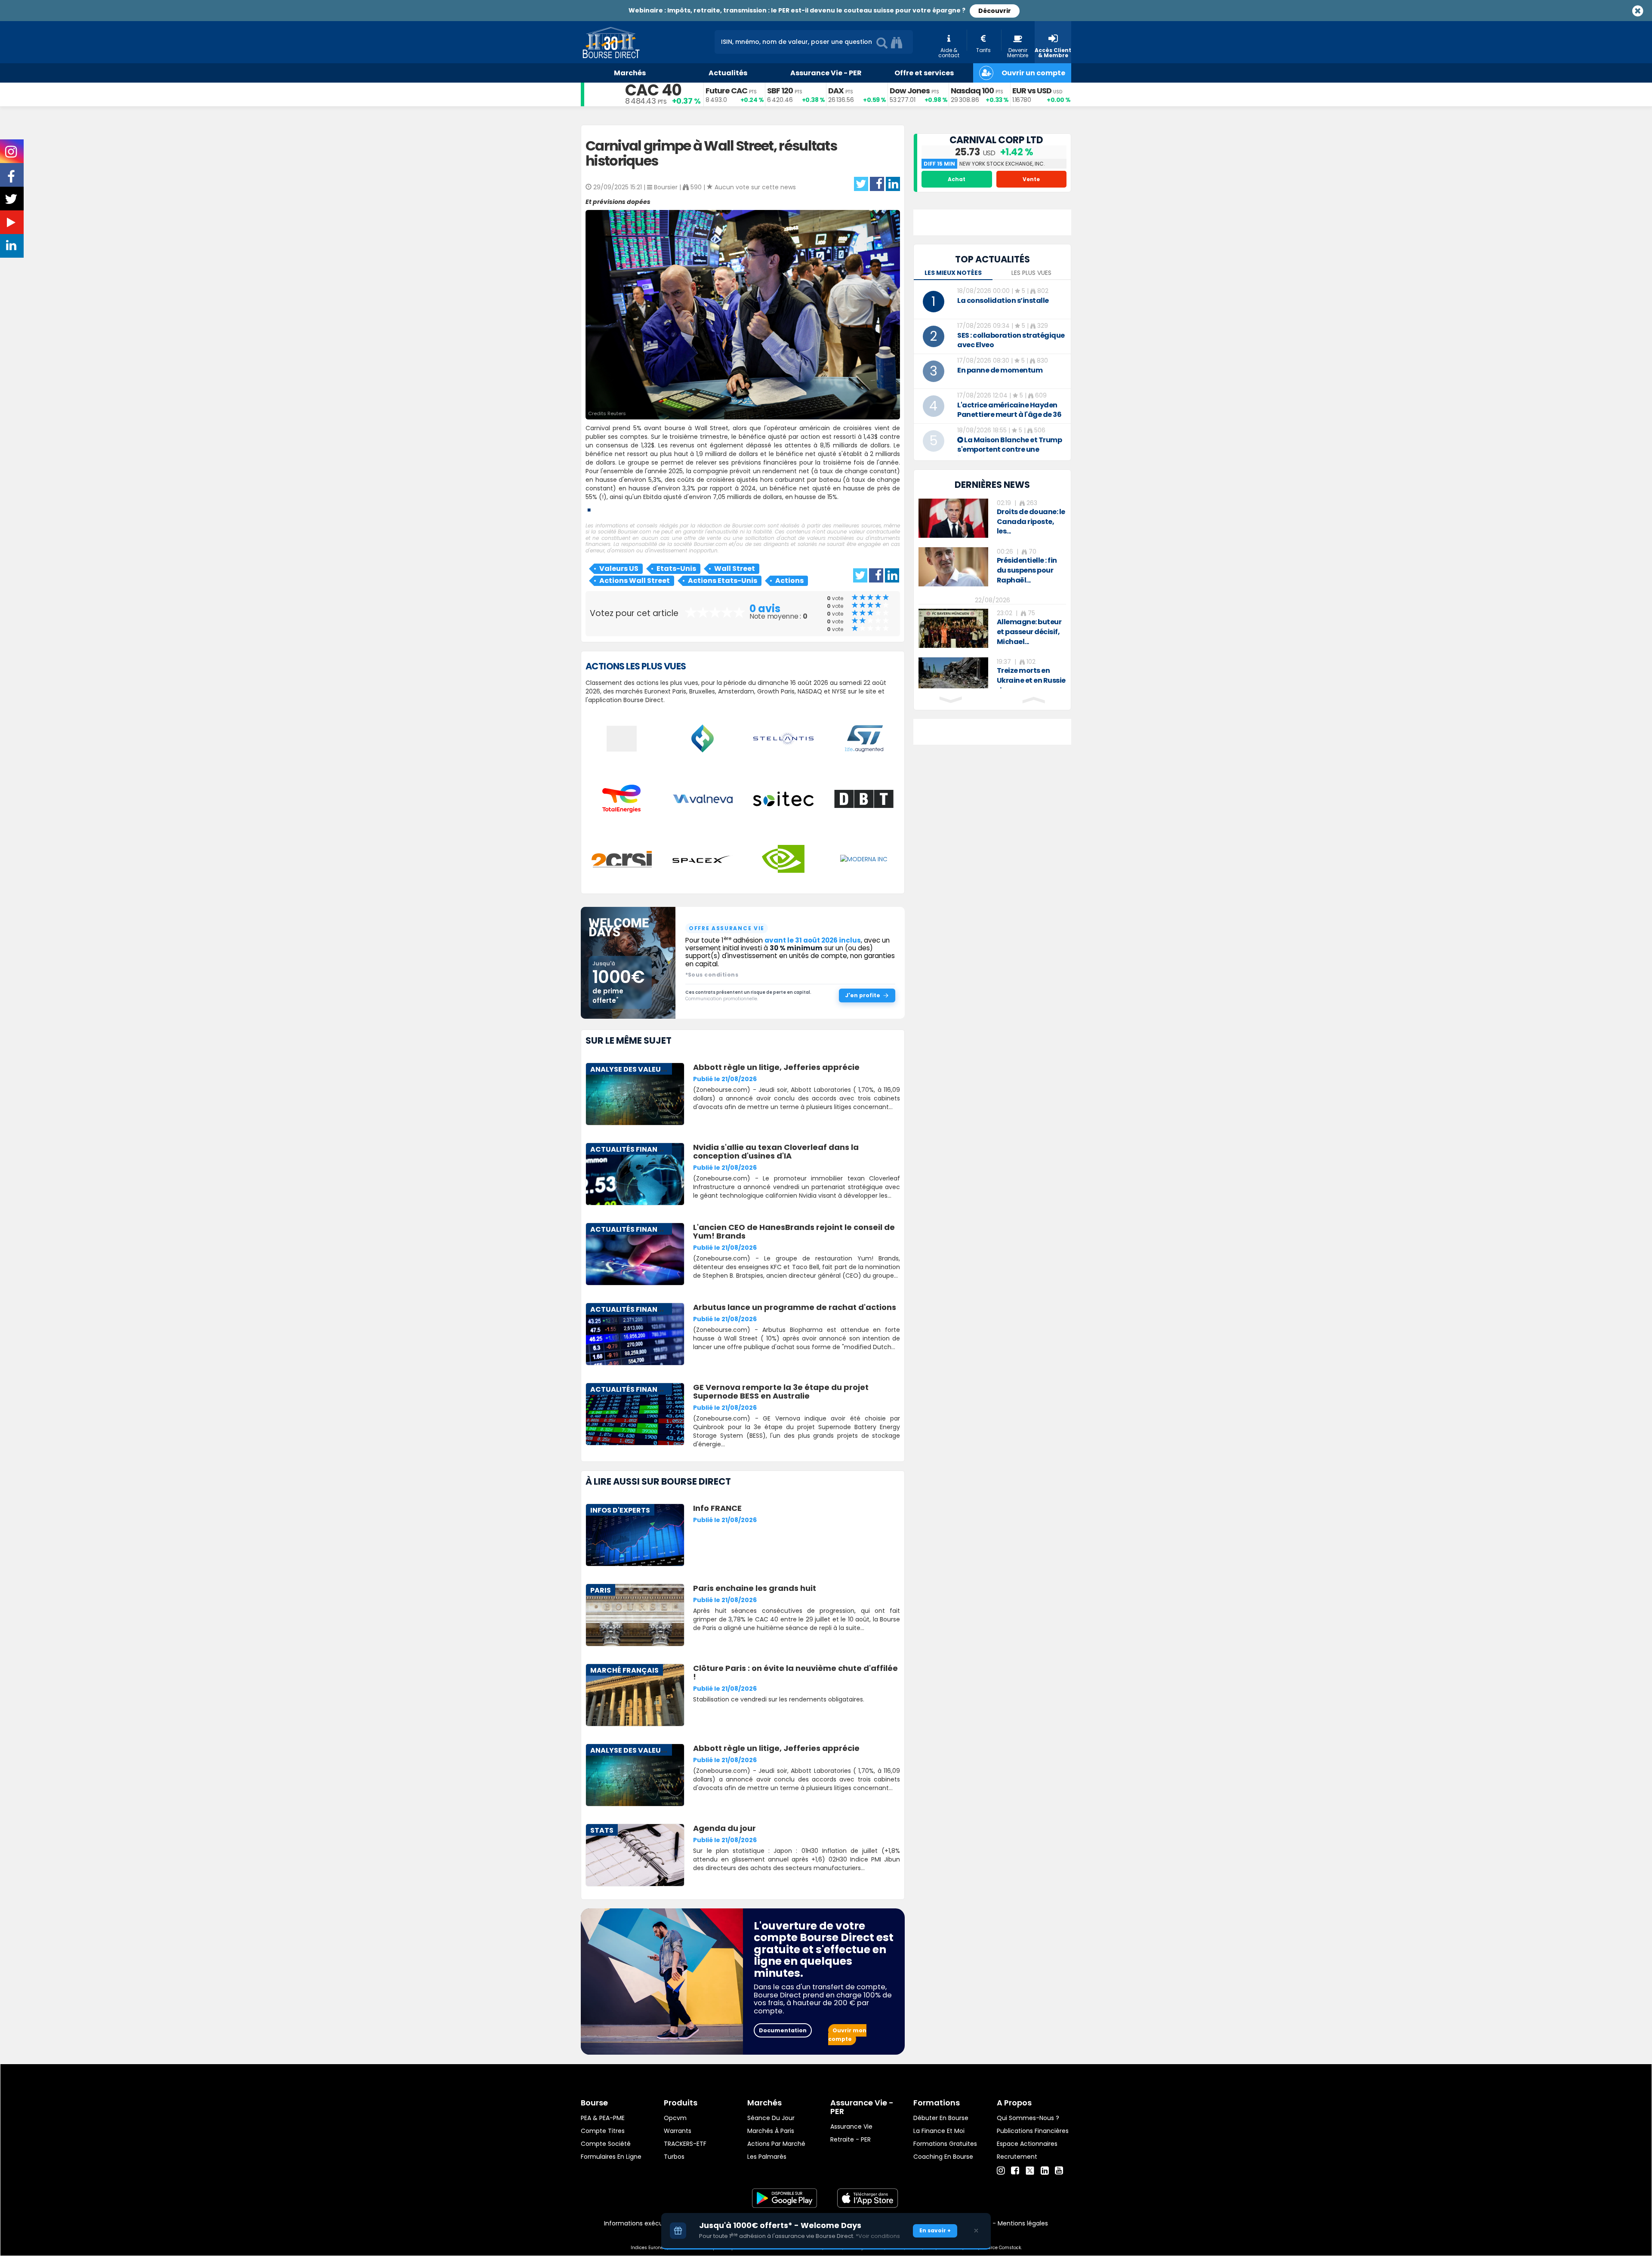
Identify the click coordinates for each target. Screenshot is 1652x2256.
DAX (836, 91)
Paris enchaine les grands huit (755, 1588)
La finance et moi (939, 2131)
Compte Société (606, 2144)
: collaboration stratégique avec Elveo (1011, 340)
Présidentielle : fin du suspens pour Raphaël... (1027, 570)
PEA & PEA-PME (603, 2118)
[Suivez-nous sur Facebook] (12, 179)
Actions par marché (776, 2144)
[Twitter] (1030, 2170)
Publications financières (1033, 2131)
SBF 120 (780, 91)
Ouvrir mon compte (847, 2035)
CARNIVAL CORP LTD (996, 140)
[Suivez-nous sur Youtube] (12, 224)
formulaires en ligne (611, 2157)
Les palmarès (767, 2157)
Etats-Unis (676, 569)
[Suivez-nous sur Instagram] (12, 154)
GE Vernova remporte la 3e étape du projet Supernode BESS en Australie (781, 1392)
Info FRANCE (717, 1508)
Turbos (674, 2157)
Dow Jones (910, 91)
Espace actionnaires (1027, 2144)
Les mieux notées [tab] (953, 273)
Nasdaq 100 (972, 91)
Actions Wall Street (635, 581)
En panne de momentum (1000, 370)
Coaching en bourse (943, 2157)
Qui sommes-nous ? (1028, 2118)
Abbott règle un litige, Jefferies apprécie (776, 1067)
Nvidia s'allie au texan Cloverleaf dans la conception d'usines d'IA (776, 1151)
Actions (789, 581)
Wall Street (735, 569)
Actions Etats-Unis (723, 581)
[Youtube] (1059, 2171)
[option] (992, 518)
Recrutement (1017, 2157)
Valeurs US (619, 569)
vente (1031, 179)
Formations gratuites (945, 2144)
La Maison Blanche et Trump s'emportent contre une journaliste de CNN (1009, 449)
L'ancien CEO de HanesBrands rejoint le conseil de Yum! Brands (794, 1231)
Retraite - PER (851, 2139)
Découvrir (995, 11)
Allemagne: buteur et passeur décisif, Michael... (1029, 632)
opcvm (675, 2118)
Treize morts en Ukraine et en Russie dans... (1031, 680)
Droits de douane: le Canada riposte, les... (1031, 522)
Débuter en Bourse (941, 2118)
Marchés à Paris (771, 2131)
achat (957, 179)
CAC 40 (653, 90)
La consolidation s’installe (1003, 300)
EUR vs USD (1032, 91)
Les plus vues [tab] (1031, 273)
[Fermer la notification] (976, 2231)
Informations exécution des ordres (656, 2223)
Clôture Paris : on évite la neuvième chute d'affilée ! (795, 1672)
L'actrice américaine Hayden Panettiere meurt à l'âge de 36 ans (1009, 415)
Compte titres (603, 2131)
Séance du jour (771, 2118)
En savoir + (935, 2230)
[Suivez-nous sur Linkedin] (12, 247)
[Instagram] (1001, 2171)
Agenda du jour (724, 1828)
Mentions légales (1023, 2223)
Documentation (783, 2030)
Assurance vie (851, 2127)
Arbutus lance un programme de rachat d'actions (795, 1307)
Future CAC (726, 91)
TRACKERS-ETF (685, 2144)
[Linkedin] (1045, 2171)
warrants (678, 2131)
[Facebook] (1015, 2171)
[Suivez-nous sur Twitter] (12, 202)
